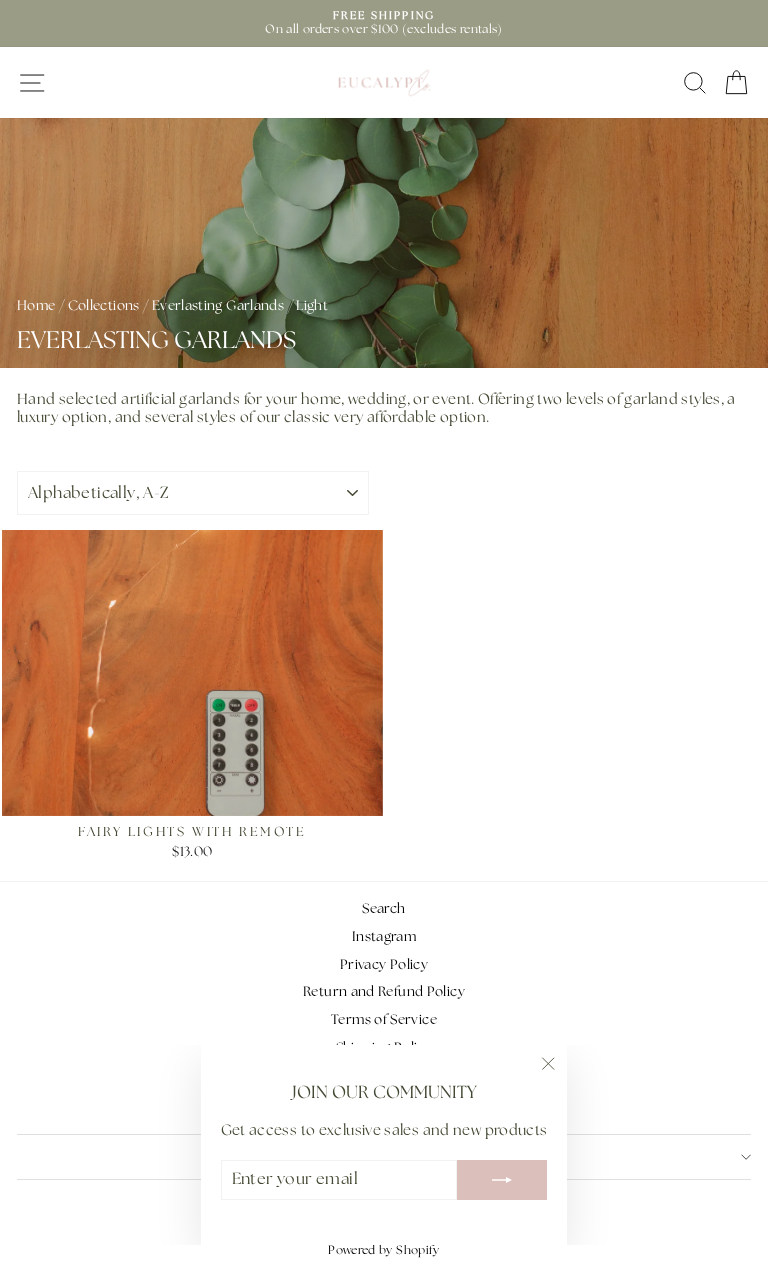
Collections (104, 306)
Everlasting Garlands (218, 306)
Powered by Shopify (384, 1250)
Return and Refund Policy (384, 992)
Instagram (384, 937)
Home (36, 306)
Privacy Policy (384, 965)
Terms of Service (384, 1020)
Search (383, 909)
